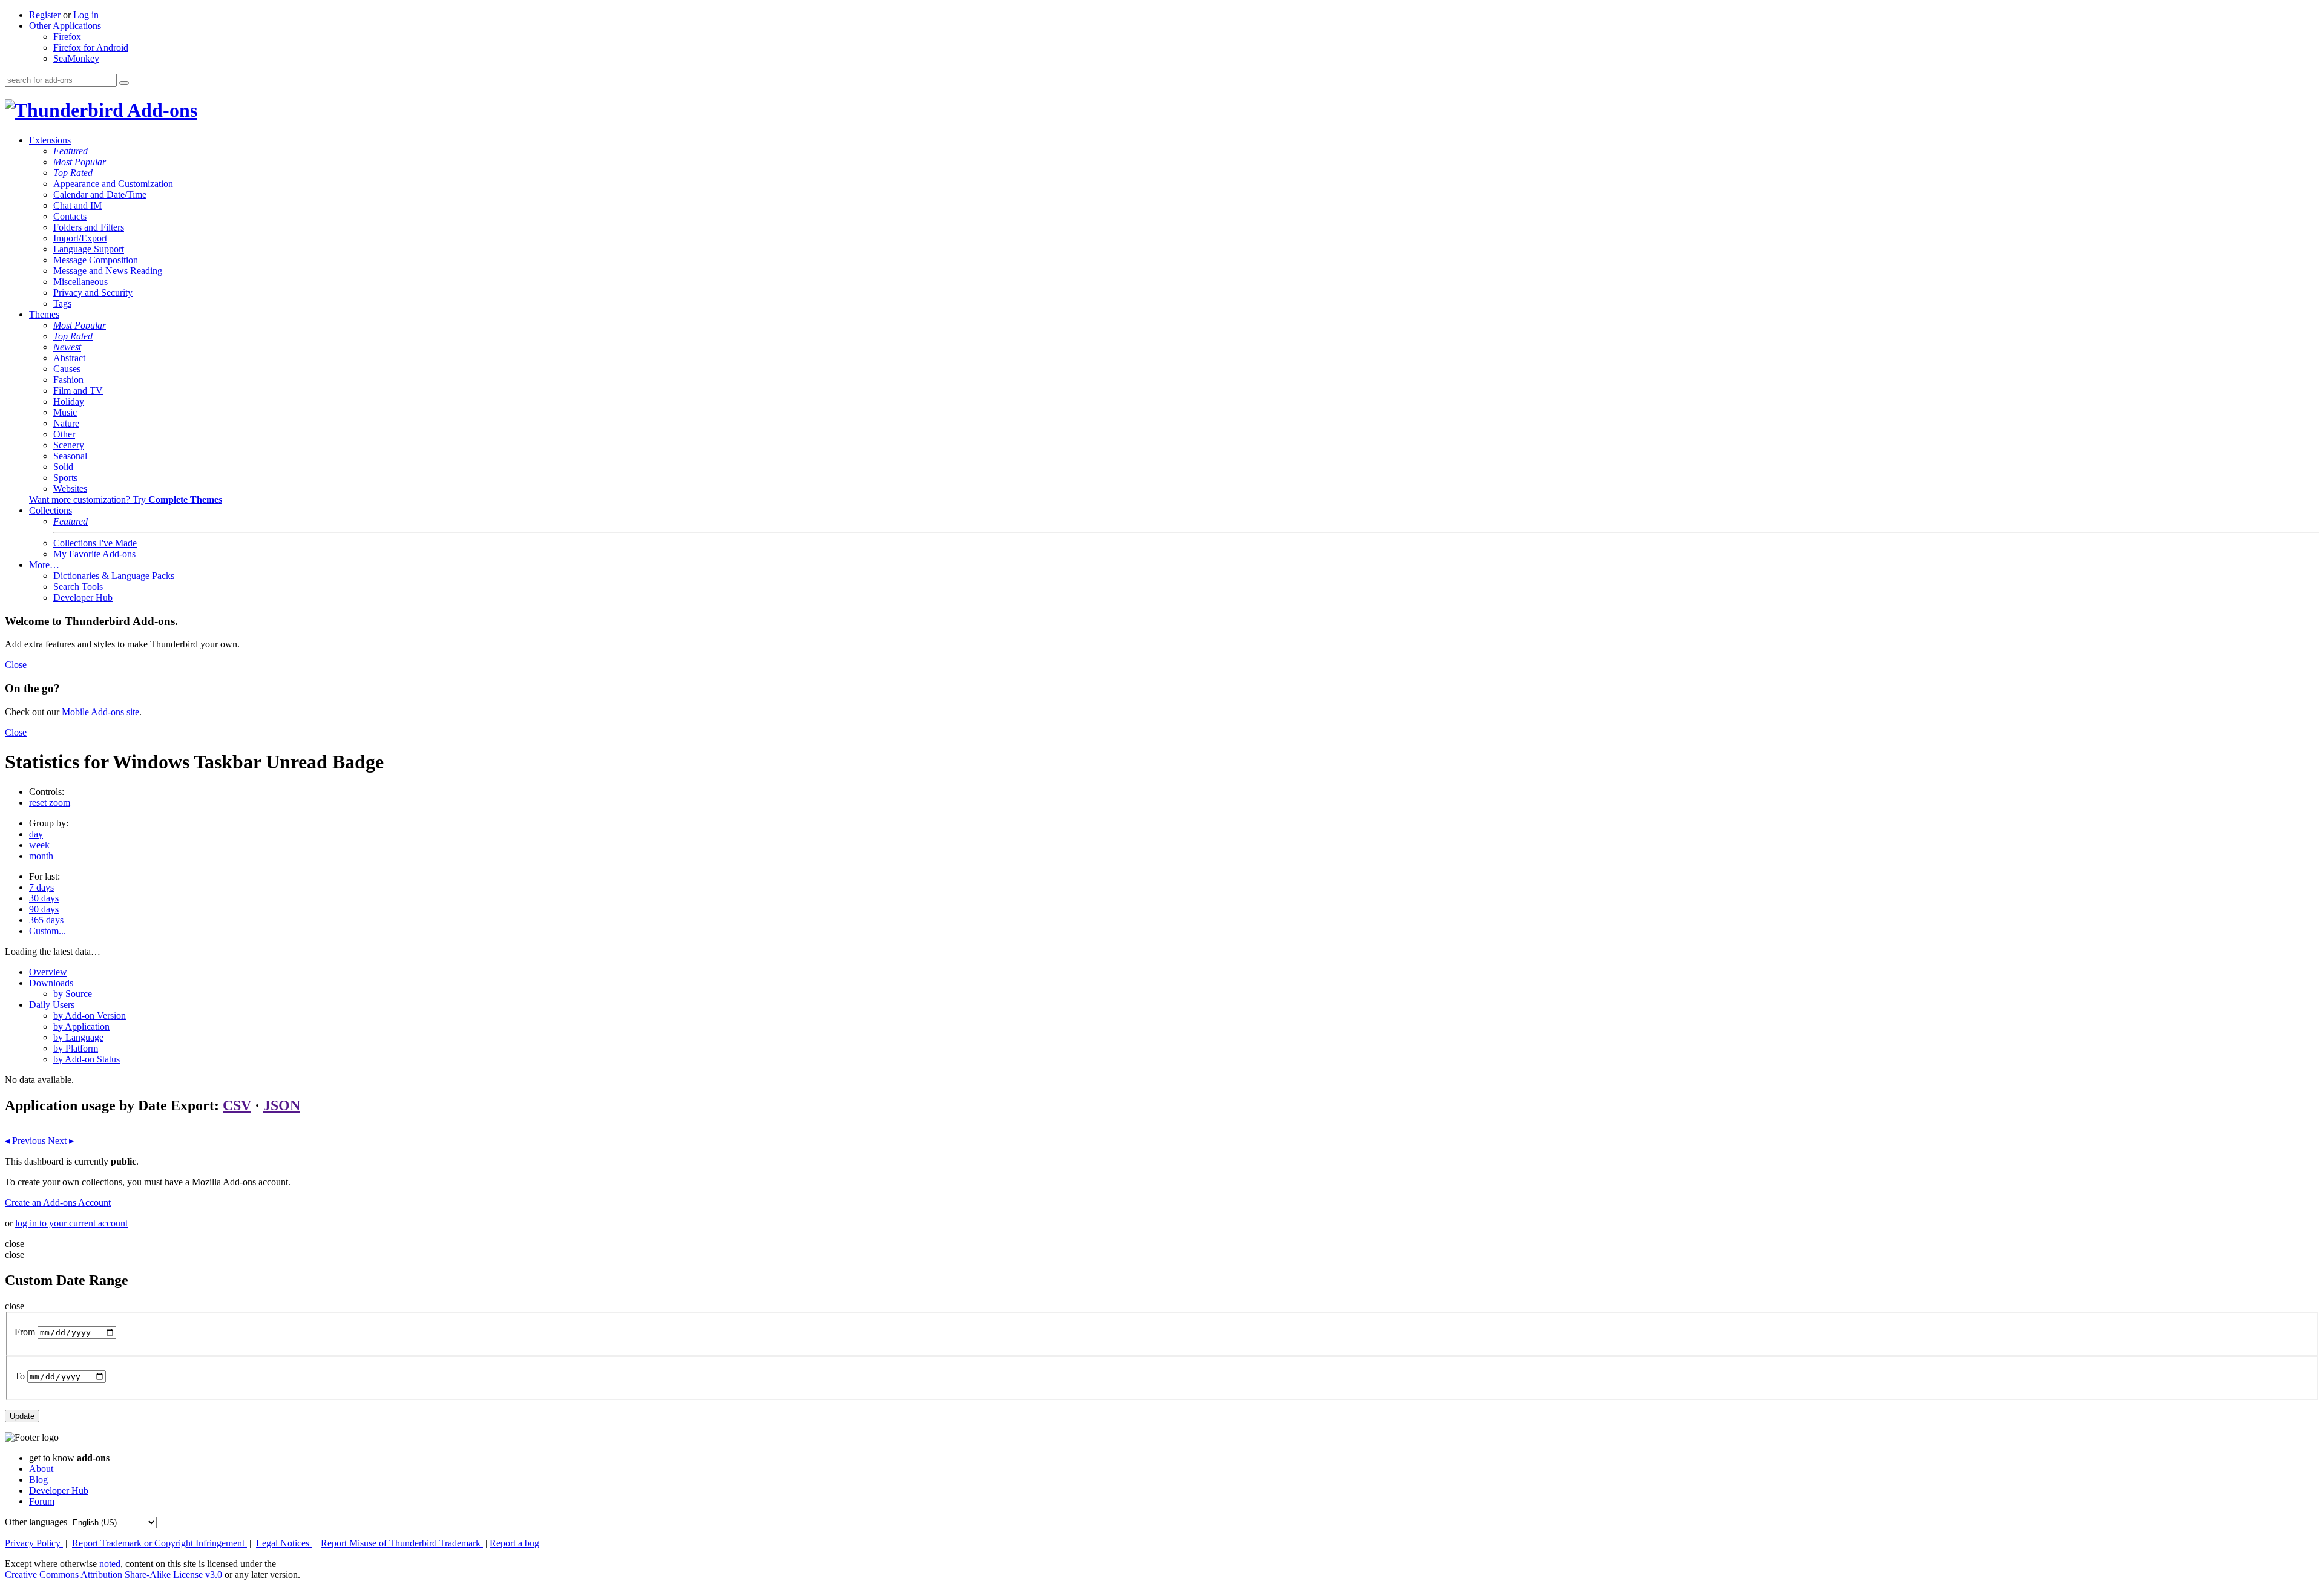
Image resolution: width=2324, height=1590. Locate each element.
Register (45, 15)
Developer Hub (83, 597)
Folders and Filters (89, 227)
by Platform (76, 1048)
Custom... (48, 931)
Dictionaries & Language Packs (114, 576)
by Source (73, 994)
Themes (44, 314)
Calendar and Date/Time (100, 195)
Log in (86, 15)
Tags (62, 303)
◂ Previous (25, 1141)
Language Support (89, 249)
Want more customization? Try (126, 499)
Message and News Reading (108, 271)
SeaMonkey (76, 58)
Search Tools (78, 587)
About (41, 1469)
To (20, 1376)
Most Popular (80, 162)
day (36, 834)
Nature (66, 423)
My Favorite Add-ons (94, 554)
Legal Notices (284, 1543)
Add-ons (160, 110)
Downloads (51, 983)
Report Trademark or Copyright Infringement (159, 1543)
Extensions (50, 140)
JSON (282, 1105)
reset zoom (50, 803)
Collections (51, 510)
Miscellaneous (80, 282)
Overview (48, 972)
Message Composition (96, 260)
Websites (70, 489)
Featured (71, 151)
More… (44, 565)
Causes (67, 369)
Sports (65, 478)
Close (16, 665)
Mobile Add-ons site (100, 712)
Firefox (67, 37)
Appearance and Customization (113, 184)
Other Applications (65, 26)
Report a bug (514, 1543)
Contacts (70, 216)
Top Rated (73, 173)
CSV (237, 1105)
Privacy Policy (34, 1543)
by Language (78, 1037)
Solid (63, 467)
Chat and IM (77, 205)
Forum (42, 1501)
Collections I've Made (95, 543)
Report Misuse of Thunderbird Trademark (402, 1543)
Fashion (68, 380)
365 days (46, 920)
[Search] (124, 83)
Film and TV (78, 391)
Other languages (36, 1522)
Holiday (69, 401)
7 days (41, 887)
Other (64, 434)
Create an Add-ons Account (58, 1202)
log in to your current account (71, 1223)
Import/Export (80, 238)
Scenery (69, 445)
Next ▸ (61, 1141)
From (25, 1332)
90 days (44, 909)
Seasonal (70, 456)
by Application (81, 1026)
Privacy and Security (93, 293)
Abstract (69, 358)
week (39, 845)
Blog (38, 1480)
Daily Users (52, 1005)
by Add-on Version (90, 1016)
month (41, 856)
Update (22, 1416)
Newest (67, 347)
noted (110, 1564)
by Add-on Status (87, 1059)
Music (65, 412)
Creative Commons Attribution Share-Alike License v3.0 (115, 1575)
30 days (44, 898)
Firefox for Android (91, 47)
